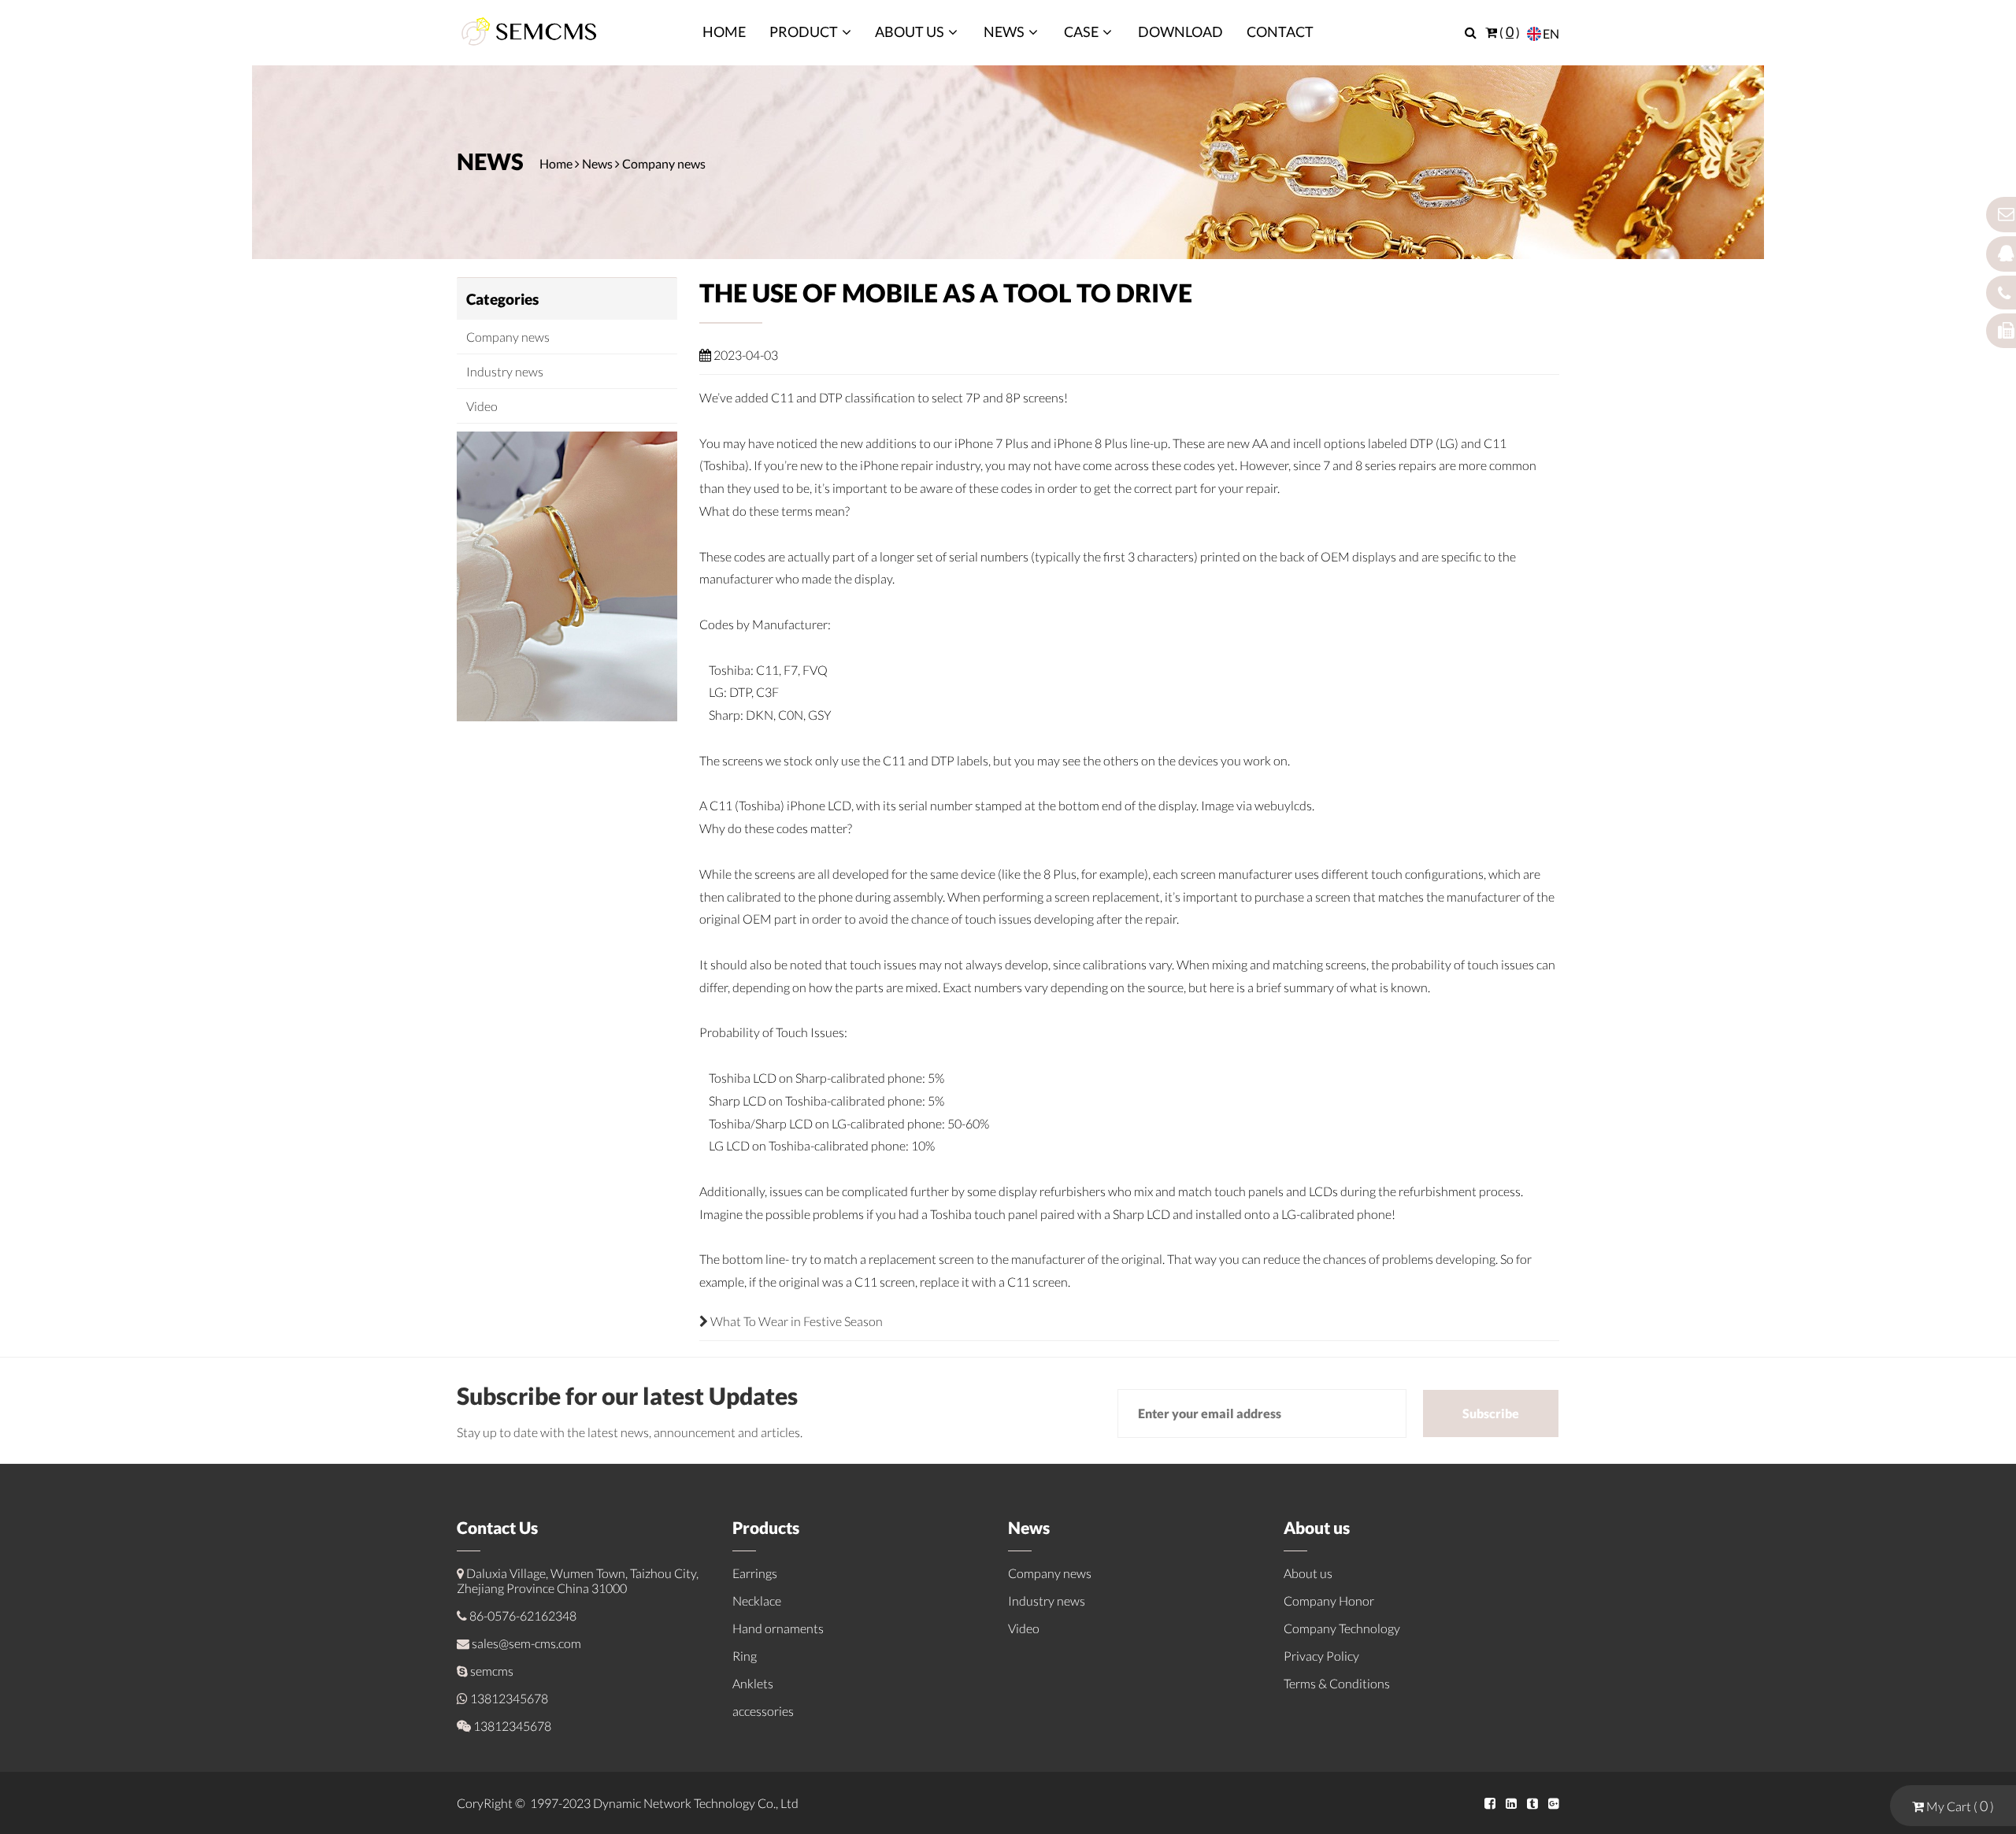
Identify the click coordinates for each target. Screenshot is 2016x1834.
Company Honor (1329, 1601)
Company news (664, 163)
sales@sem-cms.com (526, 1643)
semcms (492, 1671)
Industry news (505, 371)
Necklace (757, 1601)
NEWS (1004, 31)
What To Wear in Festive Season (795, 1321)
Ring (745, 1656)
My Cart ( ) (1959, 1806)
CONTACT (1280, 31)
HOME (724, 31)
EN (1551, 33)
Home (556, 163)
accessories (763, 1711)
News (597, 163)
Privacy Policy (1321, 1656)
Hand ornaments (778, 1628)
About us (1308, 1573)
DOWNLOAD (1180, 31)
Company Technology (1342, 1628)
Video (482, 406)
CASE (1081, 31)
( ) (1508, 32)
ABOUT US (910, 31)
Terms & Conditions (1337, 1683)
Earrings (755, 1573)
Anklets (753, 1683)
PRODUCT (804, 31)
